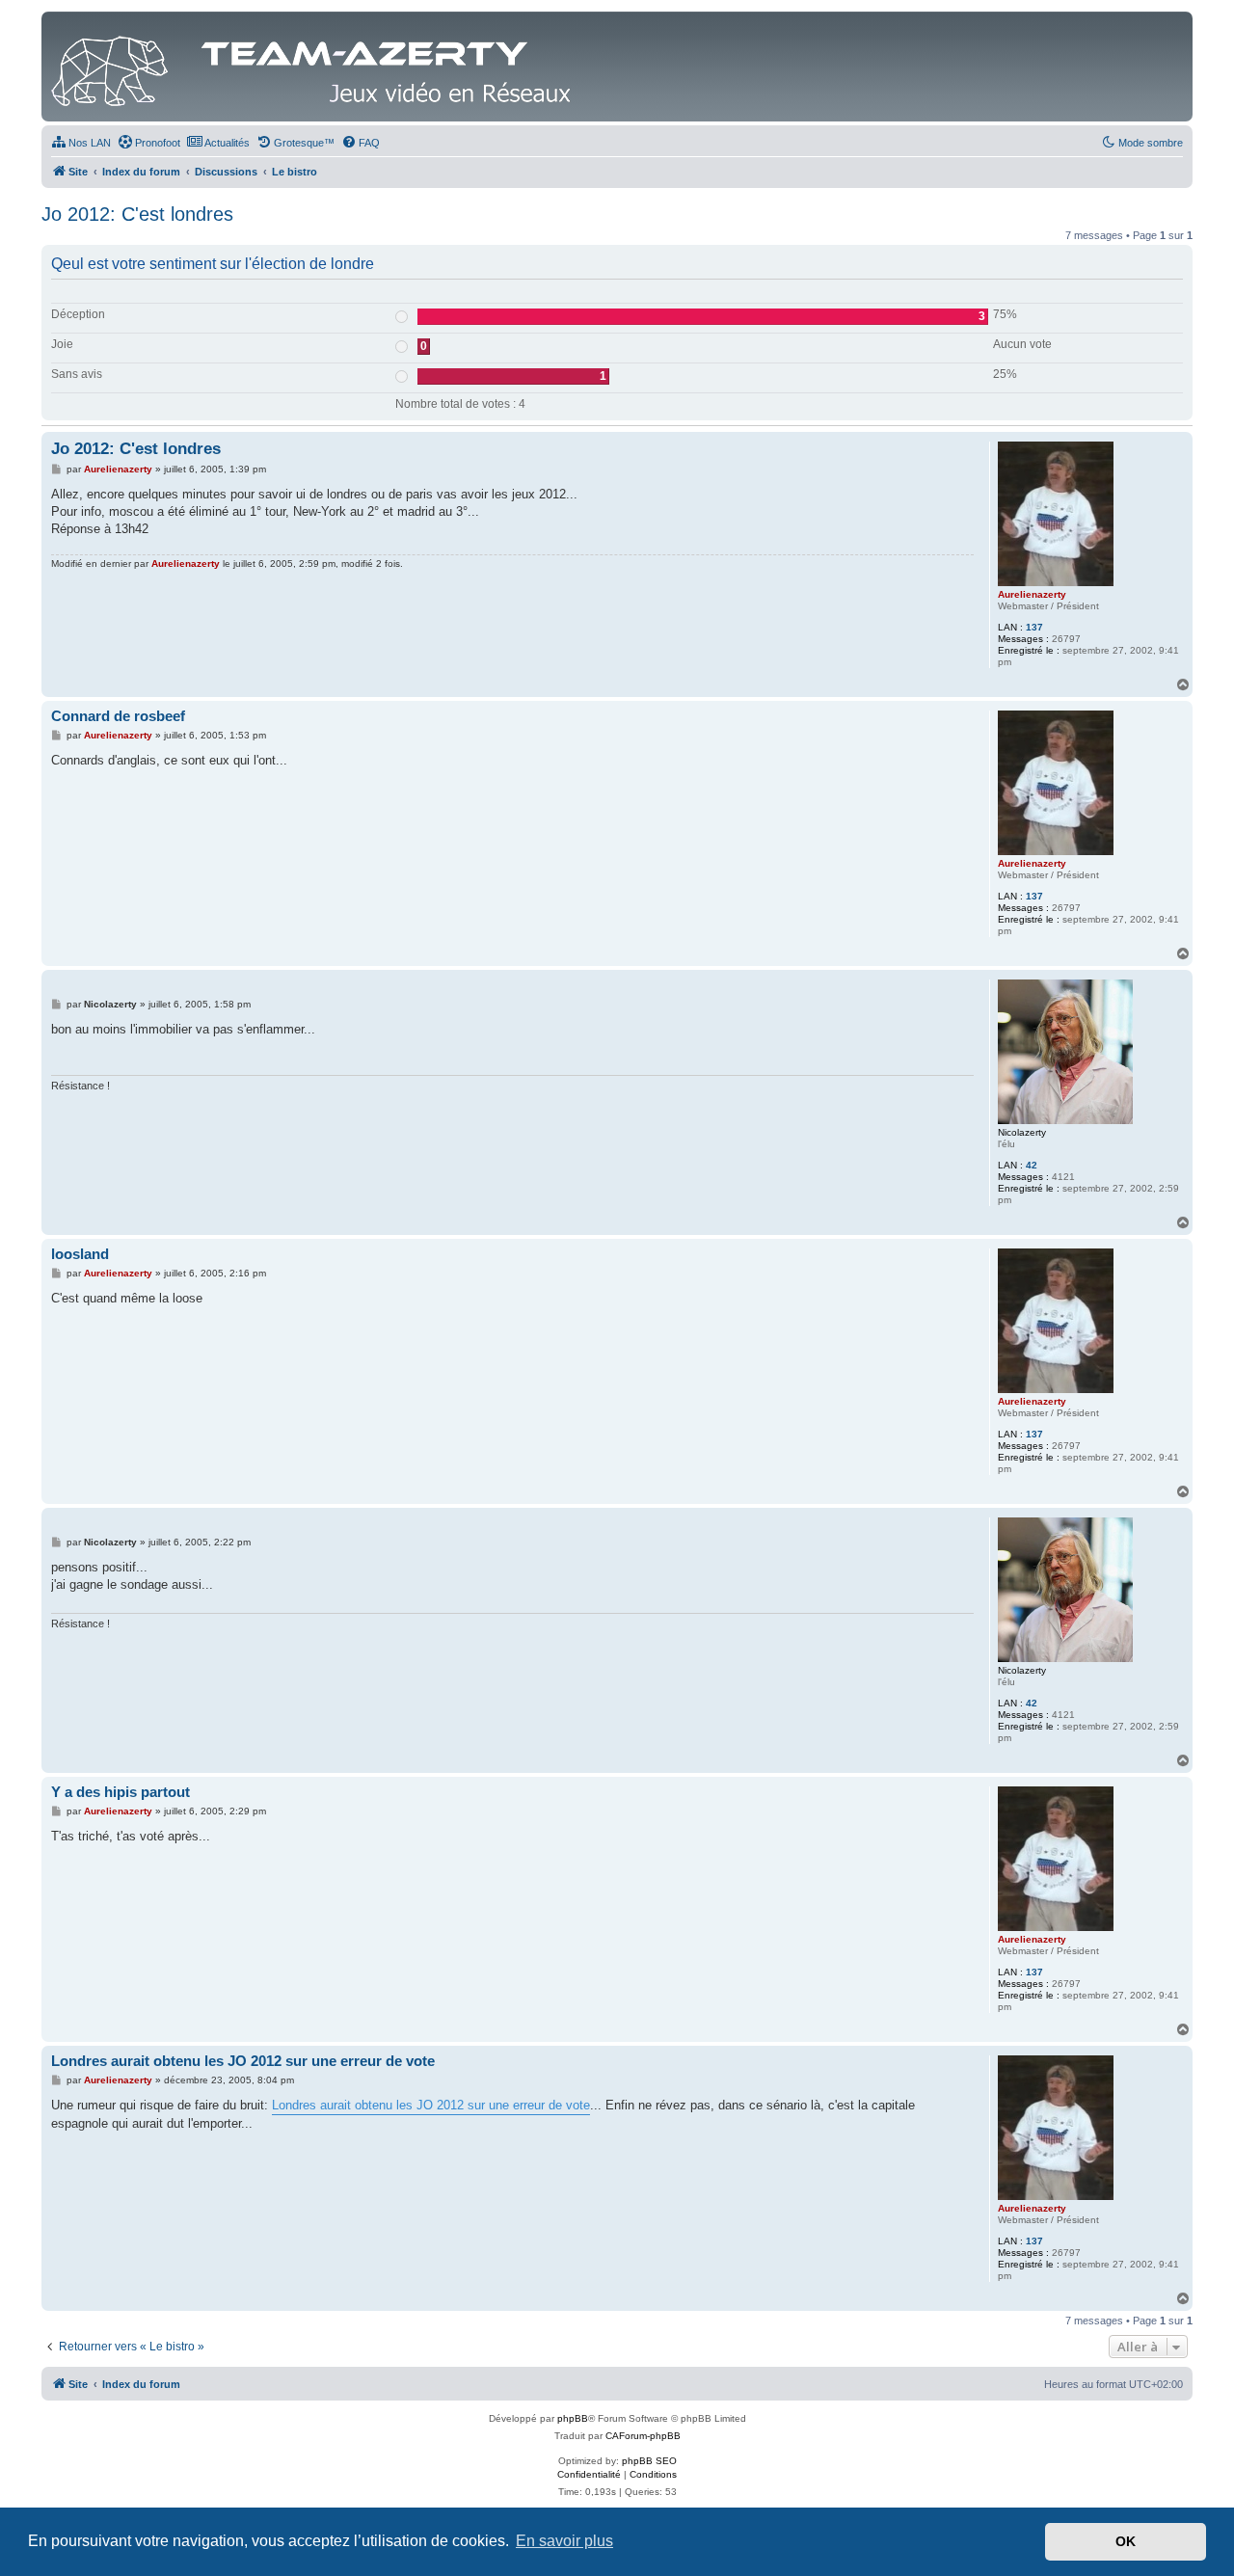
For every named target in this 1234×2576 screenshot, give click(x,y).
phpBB (573, 2418)
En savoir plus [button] (564, 2541)
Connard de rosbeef (118, 716)
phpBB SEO (649, 2461)
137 (1034, 627)
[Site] (316, 67)
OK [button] (1126, 2541)
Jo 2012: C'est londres (137, 214)
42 (1032, 1165)
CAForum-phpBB (643, 2436)
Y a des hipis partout (121, 1792)
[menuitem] (81, 143)
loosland (80, 1254)
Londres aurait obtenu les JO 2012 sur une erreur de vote (243, 2061)
